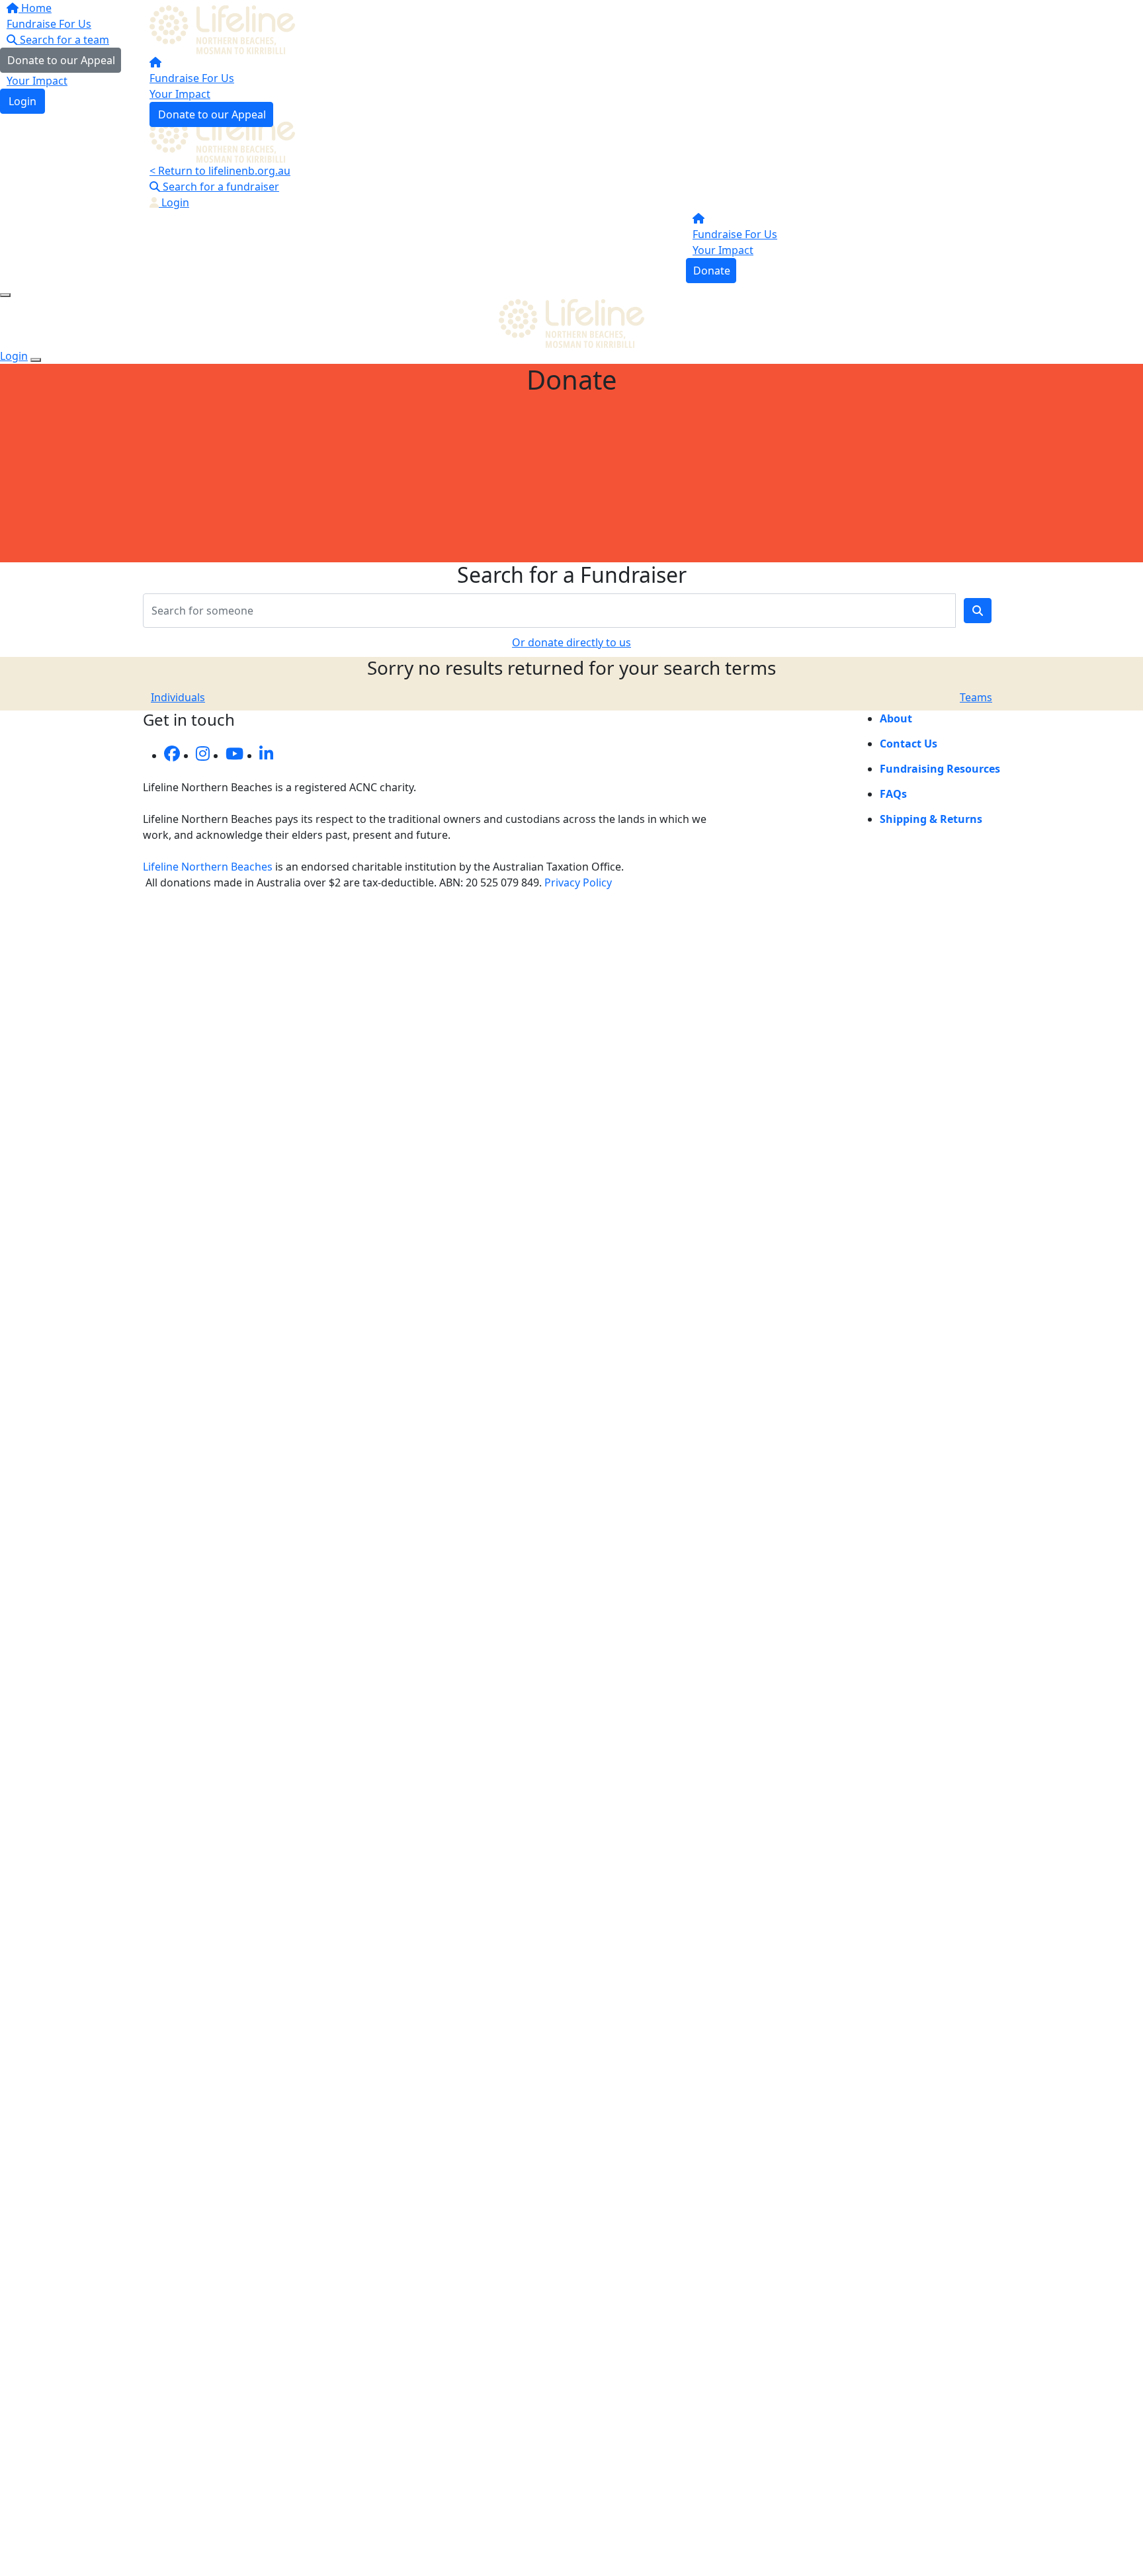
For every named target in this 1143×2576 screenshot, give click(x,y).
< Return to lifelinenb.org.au (220, 171)
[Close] (36, 360)
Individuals (178, 697)
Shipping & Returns (931, 819)
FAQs (893, 794)
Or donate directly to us (571, 642)
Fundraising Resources (940, 769)
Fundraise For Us (192, 78)
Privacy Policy (578, 882)
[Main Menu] (5, 295)
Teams (976, 697)
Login (174, 202)
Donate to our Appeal (212, 114)
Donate (712, 271)
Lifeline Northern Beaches (208, 867)
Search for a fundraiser (220, 187)
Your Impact (180, 94)
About (896, 718)
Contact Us (909, 744)
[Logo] (226, 28)
